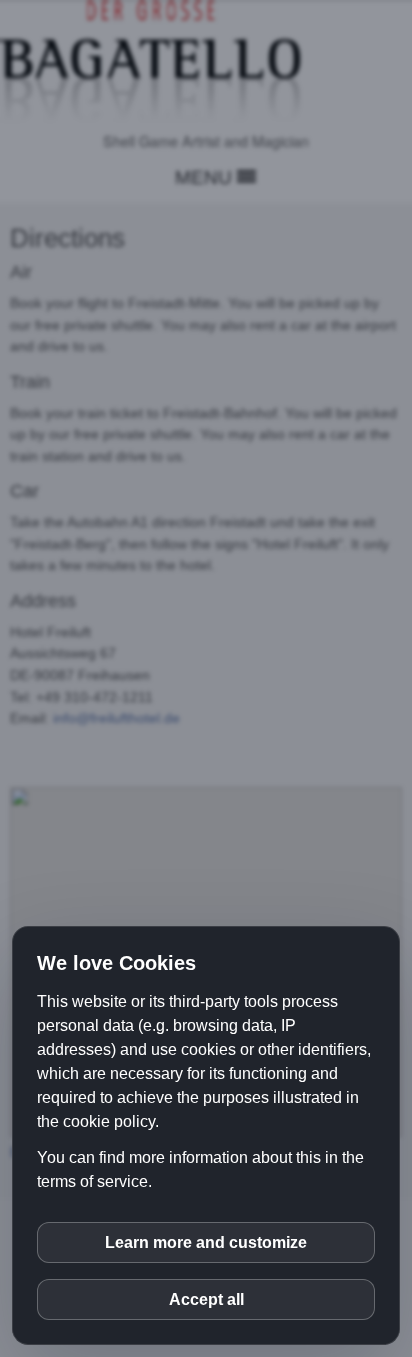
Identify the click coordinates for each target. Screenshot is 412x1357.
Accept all (206, 1299)
